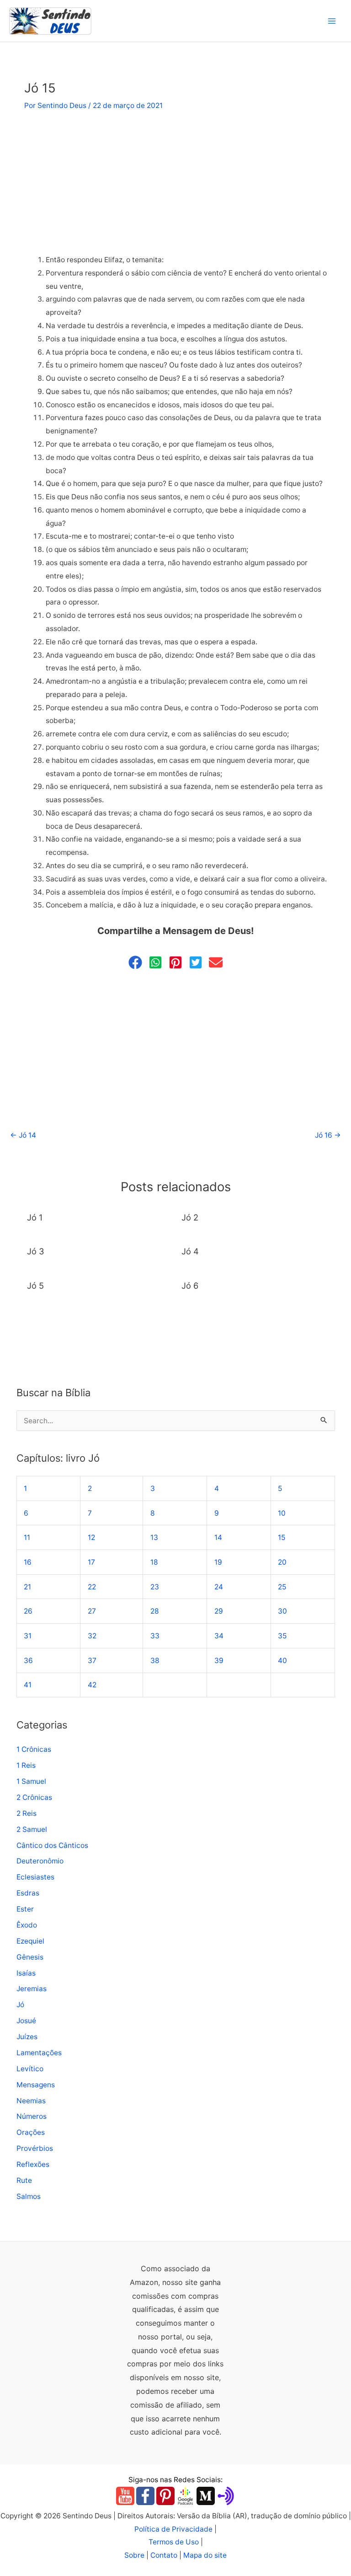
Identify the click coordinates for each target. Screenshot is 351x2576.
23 (155, 1587)
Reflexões (33, 2164)
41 (28, 1685)
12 (91, 1537)
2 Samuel (32, 1829)
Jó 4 (190, 1251)
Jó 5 (35, 1285)
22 (92, 1587)
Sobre (134, 2555)
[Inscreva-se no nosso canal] (125, 2495)
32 (92, 1636)
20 (282, 1562)
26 (28, 1611)
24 (219, 1587)
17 (91, 1562)
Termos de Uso (174, 2542)
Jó (20, 2005)
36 (28, 1661)
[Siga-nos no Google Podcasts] (186, 2495)
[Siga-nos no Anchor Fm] (226, 2495)
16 (28, 1562)
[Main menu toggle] (332, 21)
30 (282, 1611)
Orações (31, 2132)
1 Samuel (31, 1781)
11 (27, 1537)
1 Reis (26, 1765)
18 (154, 1562)
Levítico (30, 2069)
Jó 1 (35, 1217)
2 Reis (27, 1813)
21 (27, 1587)
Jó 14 (23, 1135)
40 (282, 1661)
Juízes (27, 2037)
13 (154, 1537)
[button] (135, 962)
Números (32, 2116)
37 (92, 1661)
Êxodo (27, 1925)
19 (218, 1562)
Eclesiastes (35, 1877)
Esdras (28, 1893)
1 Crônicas (34, 1749)
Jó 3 (36, 1251)
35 (282, 1636)
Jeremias (32, 1989)
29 (219, 1611)
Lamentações (39, 2053)
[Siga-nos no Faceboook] (145, 2495)
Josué (26, 2021)
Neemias (31, 2101)
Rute (24, 2180)
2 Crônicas (34, 1797)
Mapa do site (205, 2555)
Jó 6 (190, 1285)
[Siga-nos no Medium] (206, 2495)
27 (92, 1611)
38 (155, 1661)
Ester (25, 1909)
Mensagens (36, 2085)
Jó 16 (328, 1135)
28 (155, 1611)
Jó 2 (190, 1217)
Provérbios (35, 2148)
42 (92, 1685)
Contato (164, 2555)
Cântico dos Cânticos (52, 1845)
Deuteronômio (40, 1861)
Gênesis (30, 1957)
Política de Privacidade (173, 2529)
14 (218, 1537)
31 (28, 1636)
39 (219, 1661)
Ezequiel (30, 1941)
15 (282, 1537)
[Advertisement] (175, 186)
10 (282, 1513)
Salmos (29, 2196)
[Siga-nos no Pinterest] (165, 2495)
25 (282, 1587)
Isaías (26, 1973)
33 (155, 1636)
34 (219, 1636)
